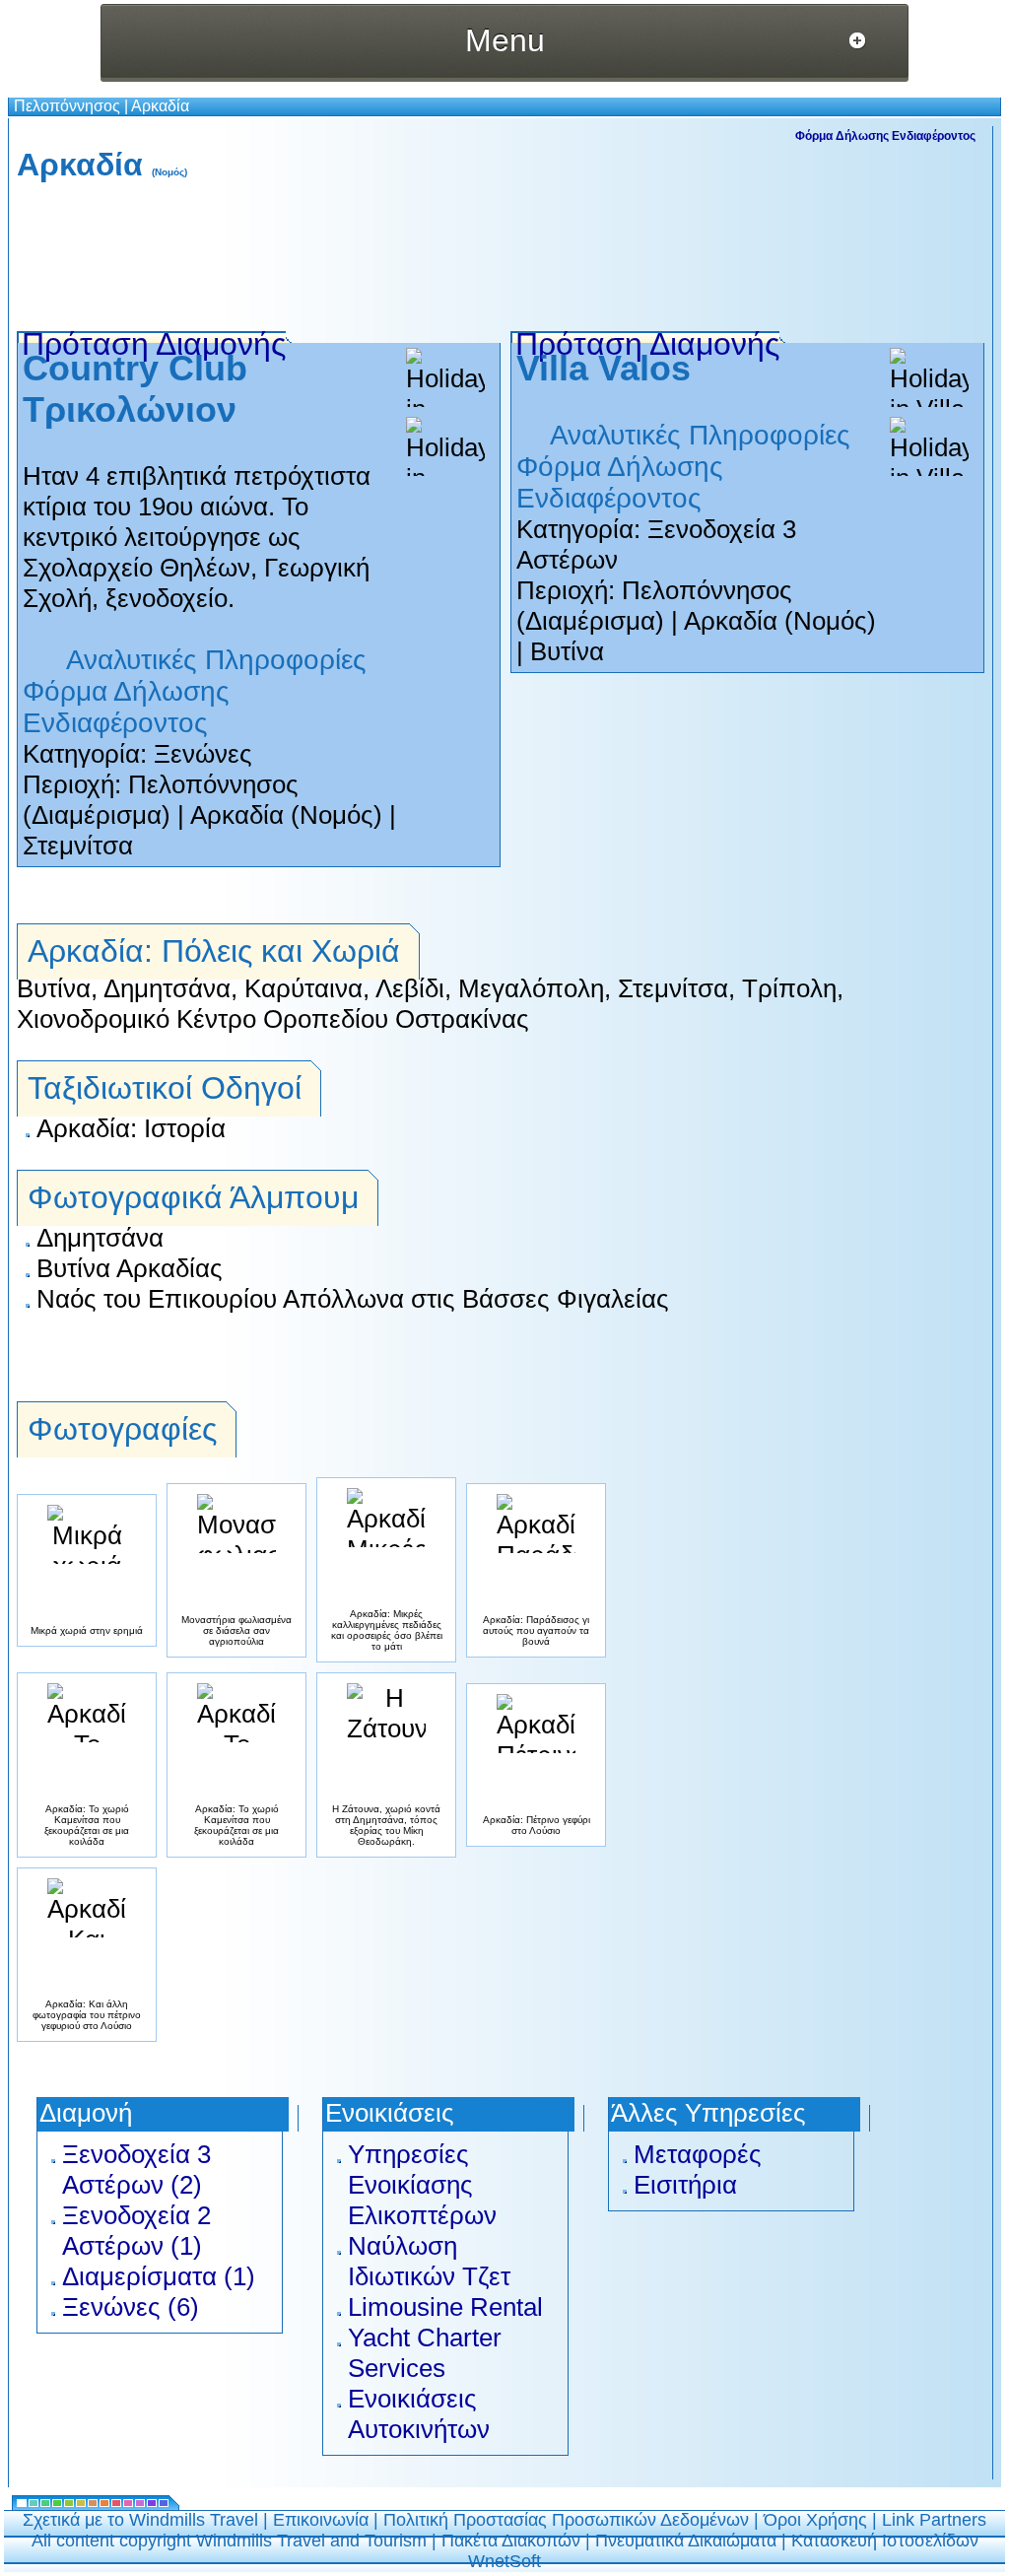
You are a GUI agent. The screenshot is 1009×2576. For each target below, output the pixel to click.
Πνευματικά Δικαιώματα (686, 2541)
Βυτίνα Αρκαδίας (130, 1268)
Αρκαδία (160, 106)
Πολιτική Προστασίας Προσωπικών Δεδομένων (566, 2520)
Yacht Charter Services (425, 2353)
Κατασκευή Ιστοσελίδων (885, 2541)
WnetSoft (504, 2561)
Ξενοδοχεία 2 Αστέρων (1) (136, 2231)
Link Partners (934, 2520)
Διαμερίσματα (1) (159, 2276)
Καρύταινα (303, 988)
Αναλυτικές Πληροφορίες (216, 660)
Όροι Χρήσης (815, 2520)
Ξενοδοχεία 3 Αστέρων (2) (136, 2169)
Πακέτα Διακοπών (511, 2541)
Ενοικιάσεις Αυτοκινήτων (419, 2414)
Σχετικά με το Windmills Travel (140, 2520)
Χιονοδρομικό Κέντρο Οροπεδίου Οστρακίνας (273, 1019)
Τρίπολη (789, 988)
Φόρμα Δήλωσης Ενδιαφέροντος (885, 136)
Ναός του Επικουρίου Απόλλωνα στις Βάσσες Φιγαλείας (353, 1299)
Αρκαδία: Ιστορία (131, 1128)
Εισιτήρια (685, 2185)
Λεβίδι (410, 988)
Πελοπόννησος (67, 106)
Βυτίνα (567, 651)
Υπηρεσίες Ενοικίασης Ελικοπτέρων (422, 2185)
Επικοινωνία (321, 2520)
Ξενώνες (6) (131, 2307)
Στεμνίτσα (78, 846)
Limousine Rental (445, 2307)
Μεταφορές (698, 2154)
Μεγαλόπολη (531, 988)
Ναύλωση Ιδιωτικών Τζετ (429, 2261)
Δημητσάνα (167, 988)
